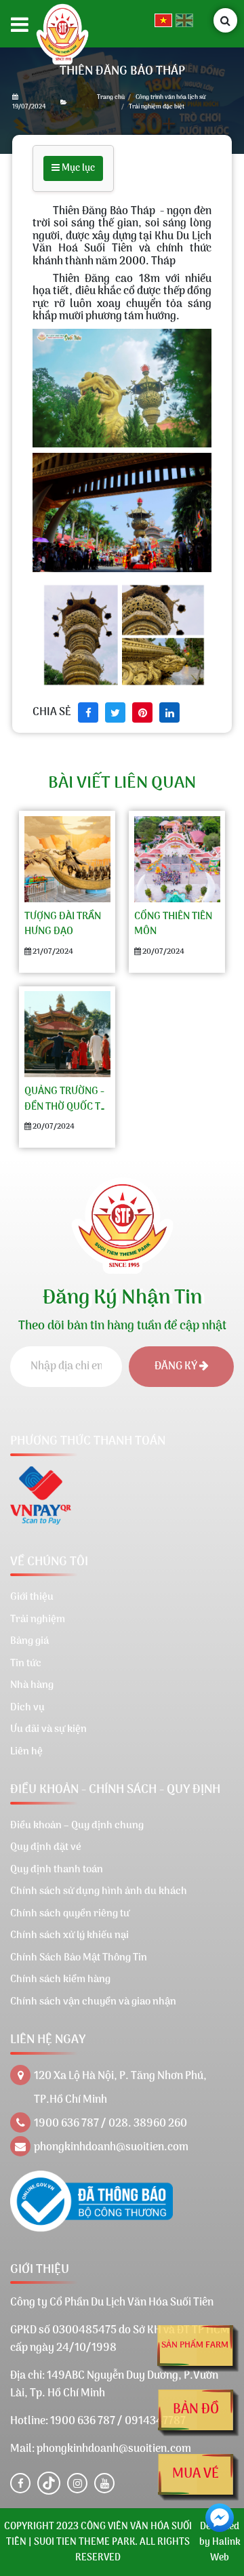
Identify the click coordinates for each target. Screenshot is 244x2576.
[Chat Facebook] (220, 2518)
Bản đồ (196, 2410)
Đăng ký (177, 1367)
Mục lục (77, 168)
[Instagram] (77, 2483)
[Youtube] (104, 2483)
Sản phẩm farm (195, 2345)
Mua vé (196, 2474)
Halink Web (225, 2550)
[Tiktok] (49, 2483)
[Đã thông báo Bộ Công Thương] (91, 2201)
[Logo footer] (122, 1222)
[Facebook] (20, 2483)
